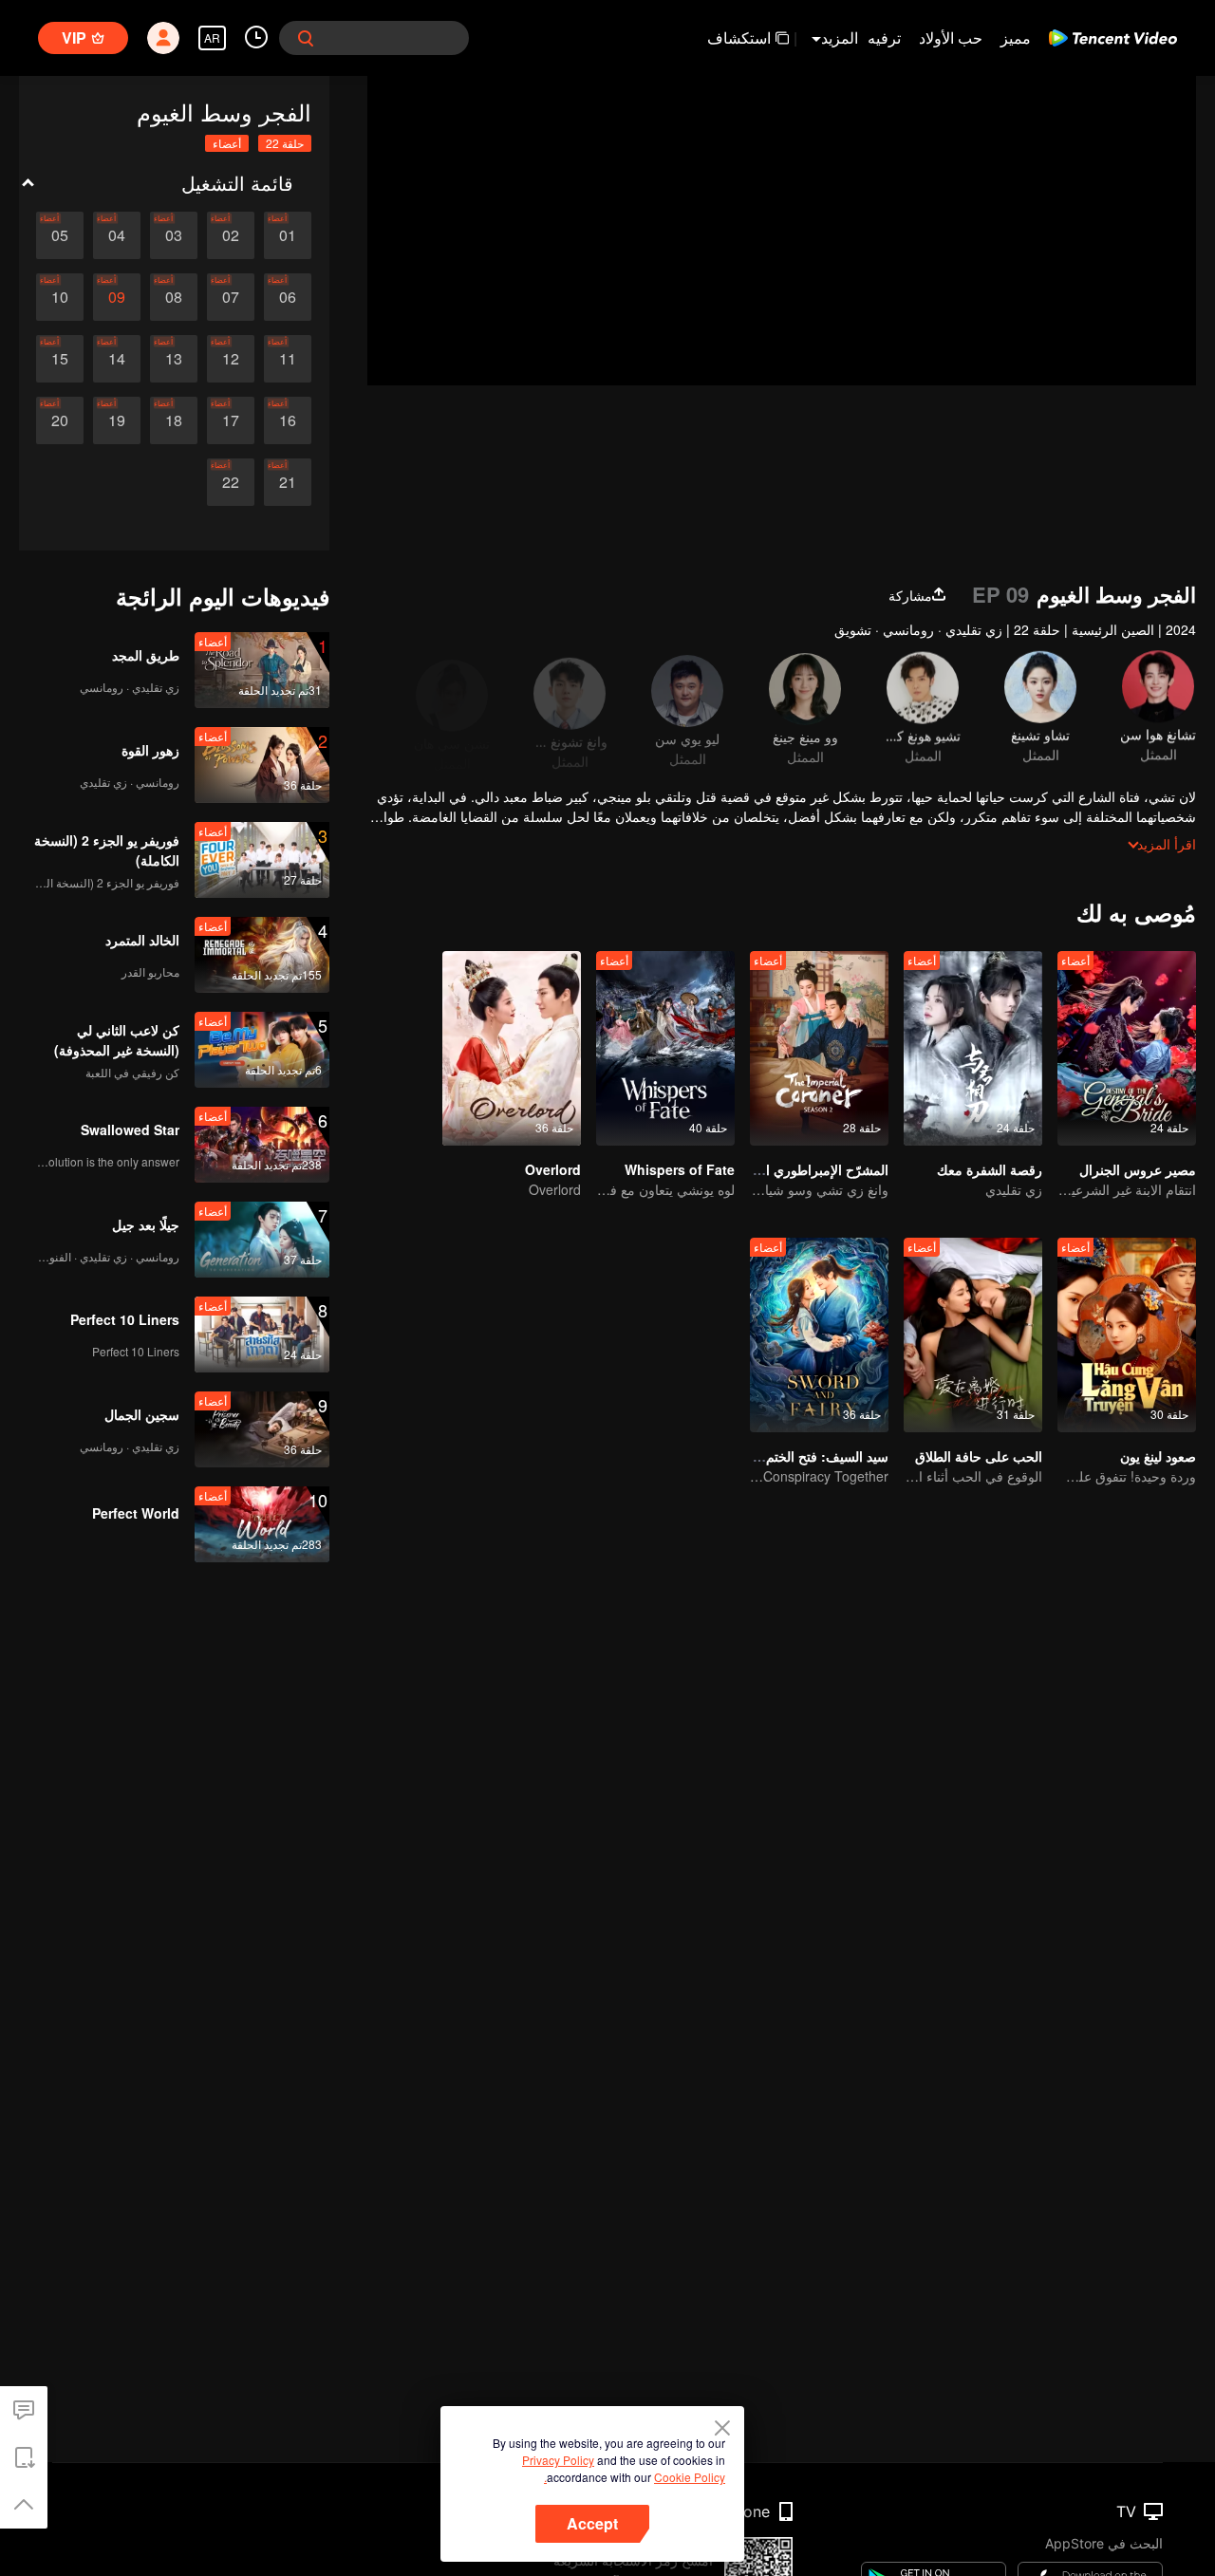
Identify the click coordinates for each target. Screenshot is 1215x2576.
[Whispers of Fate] (665, 1048)
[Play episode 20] (60, 420)
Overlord (553, 1169)
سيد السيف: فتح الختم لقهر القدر (798, 1456)
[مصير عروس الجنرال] (1127, 1048)
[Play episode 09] (117, 297)
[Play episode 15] (60, 359)
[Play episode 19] (117, 420)
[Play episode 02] (231, 235)
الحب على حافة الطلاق (979, 1456)
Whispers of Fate (680, 1169)
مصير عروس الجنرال (1138, 1169)
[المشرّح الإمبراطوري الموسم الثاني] (819, 1048)
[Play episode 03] (174, 235)
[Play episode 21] (288, 482)
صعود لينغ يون (1158, 1456)
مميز (1016, 37)
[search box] (306, 38)
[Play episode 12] (231, 359)
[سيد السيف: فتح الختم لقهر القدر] (819, 1335)
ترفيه (884, 37)
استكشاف (739, 37)
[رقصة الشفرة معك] (973, 1048)
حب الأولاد (951, 37)
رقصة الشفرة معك (990, 1169)
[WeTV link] (1113, 38)
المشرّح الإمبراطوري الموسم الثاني (791, 1169)
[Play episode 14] (117, 359)
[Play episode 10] (60, 297)
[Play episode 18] (174, 420)
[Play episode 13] (174, 359)
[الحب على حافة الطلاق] (973, 1335)
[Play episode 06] (288, 297)
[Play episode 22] (231, 482)
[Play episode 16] (288, 420)
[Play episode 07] (231, 297)
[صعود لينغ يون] (1127, 1335)
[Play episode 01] (288, 235)
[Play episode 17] (231, 420)
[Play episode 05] (60, 235)
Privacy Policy (558, 2460)
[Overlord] (512, 1048)
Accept (592, 2523)
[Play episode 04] (117, 235)
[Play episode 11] (288, 359)
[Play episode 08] (174, 297)
